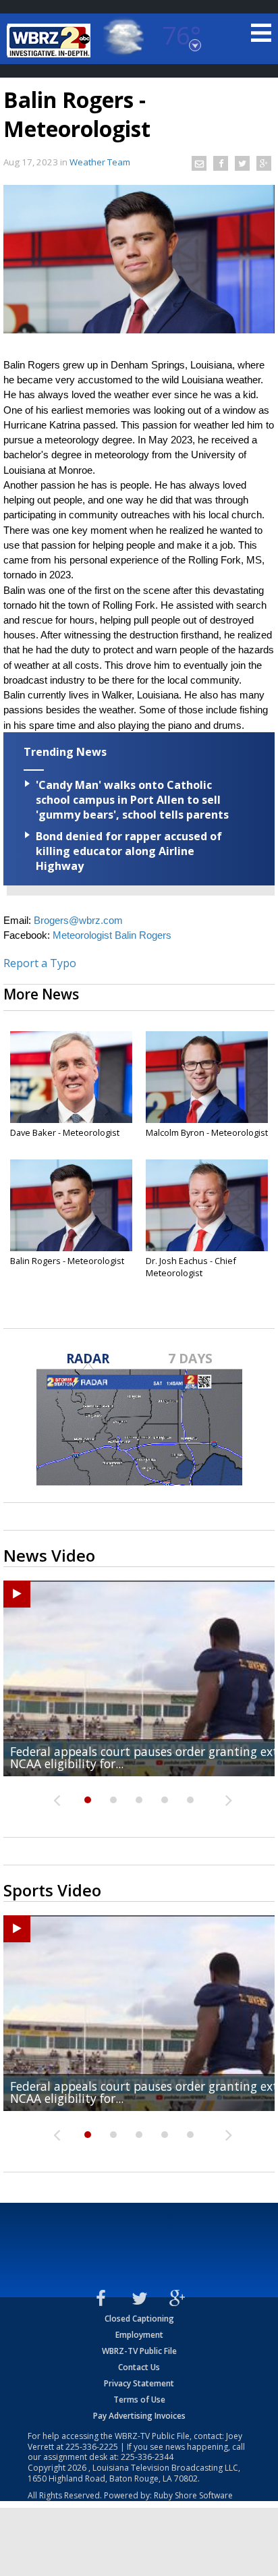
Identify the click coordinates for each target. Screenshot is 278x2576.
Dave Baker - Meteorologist (65, 1132)
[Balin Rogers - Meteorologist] (71, 1205)
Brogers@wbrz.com (78, 921)
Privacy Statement (139, 2383)
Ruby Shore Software (193, 2495)
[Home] (51, 40)
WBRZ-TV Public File (139, 2351)
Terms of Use (139, 2400)
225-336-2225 (92, 2447)
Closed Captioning (139, 2319)
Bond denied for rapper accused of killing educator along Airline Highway (129, 851)
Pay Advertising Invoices (139, 2416)
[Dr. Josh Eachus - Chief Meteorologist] (207, 1205)
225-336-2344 (147, 2457)
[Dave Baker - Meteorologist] (71, 1077)
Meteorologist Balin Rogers (112, 935)
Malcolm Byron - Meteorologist (207, 1132)
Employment (139, 2335)
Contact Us (139, 2367)
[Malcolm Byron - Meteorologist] (207, 1077)
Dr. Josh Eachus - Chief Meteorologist (191, 1267)
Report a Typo (40, 963)
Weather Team (100, 162)
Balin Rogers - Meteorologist (67, 1261)
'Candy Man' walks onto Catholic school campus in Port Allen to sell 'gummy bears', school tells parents (132, 800)
